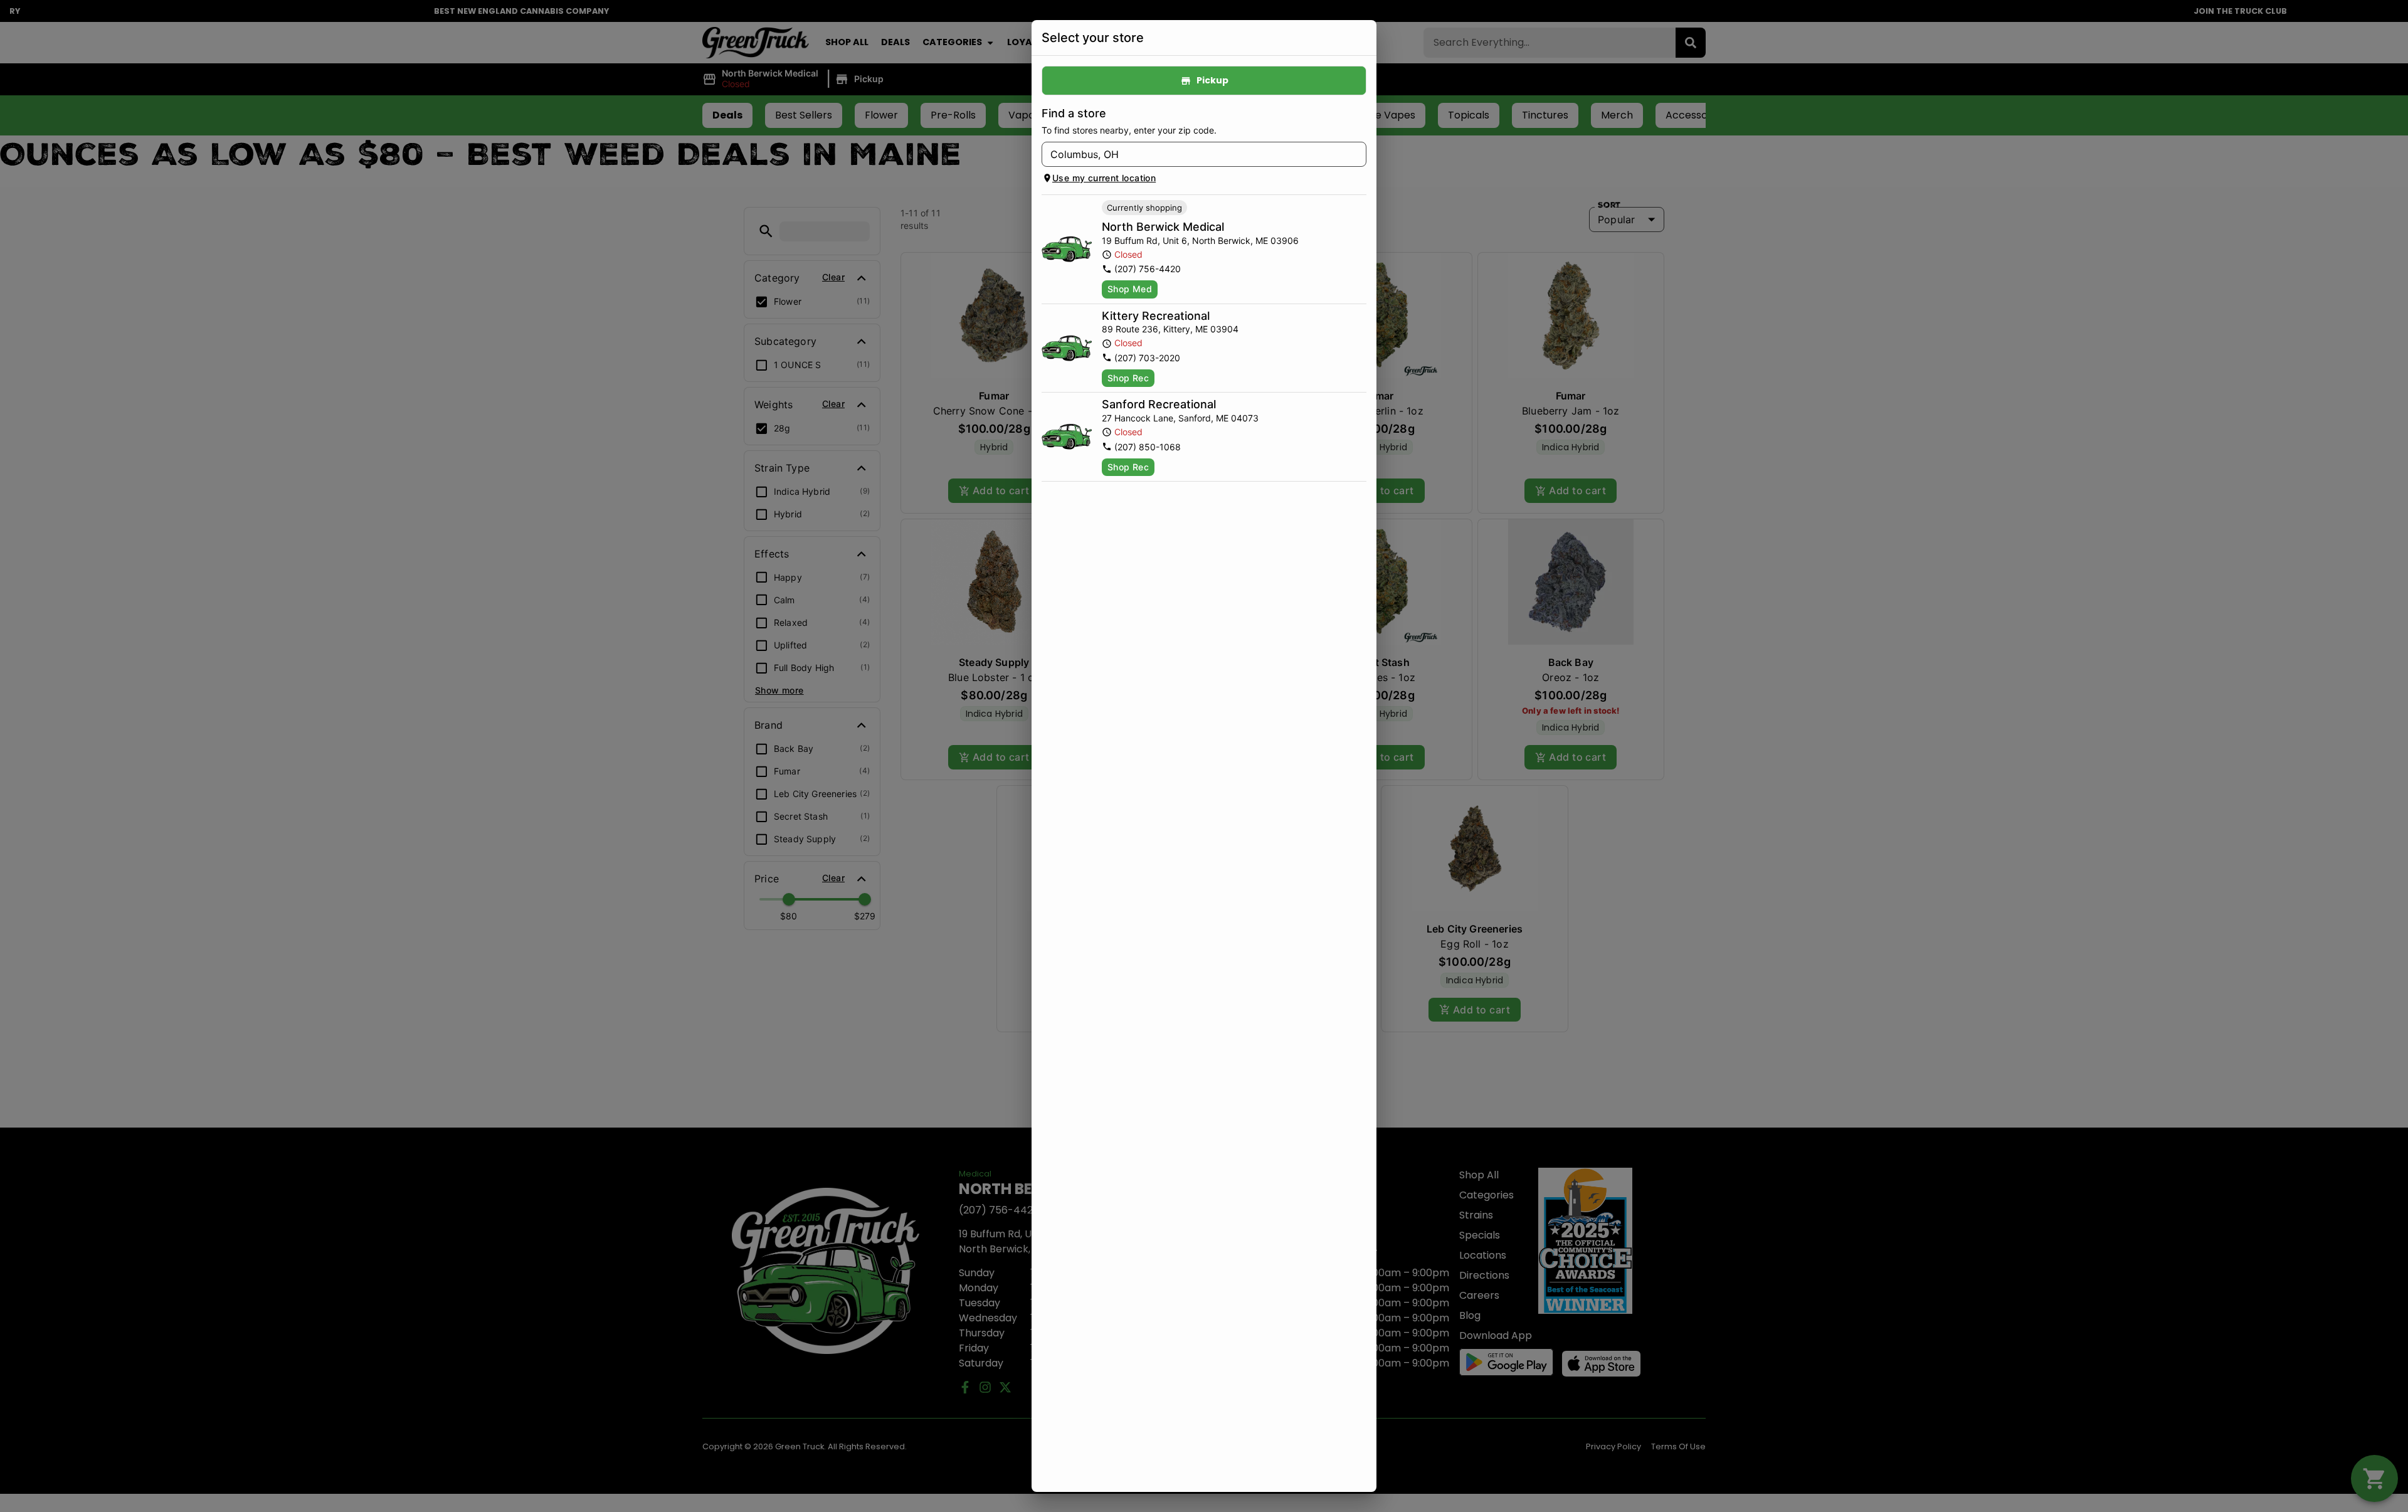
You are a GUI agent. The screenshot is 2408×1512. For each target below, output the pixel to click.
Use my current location (1104, 178)
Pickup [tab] (1212, 80)
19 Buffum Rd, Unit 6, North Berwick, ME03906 (1200, 241)
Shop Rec (1128, 378)
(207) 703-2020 (1147, 358)
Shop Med (1130, 289)
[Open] (1357, 155)
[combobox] (1194, 154)
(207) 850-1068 (1148, 447)
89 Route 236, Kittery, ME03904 (1170, 329)
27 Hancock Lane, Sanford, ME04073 (1180, 418)
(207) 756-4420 (1148, 269)
